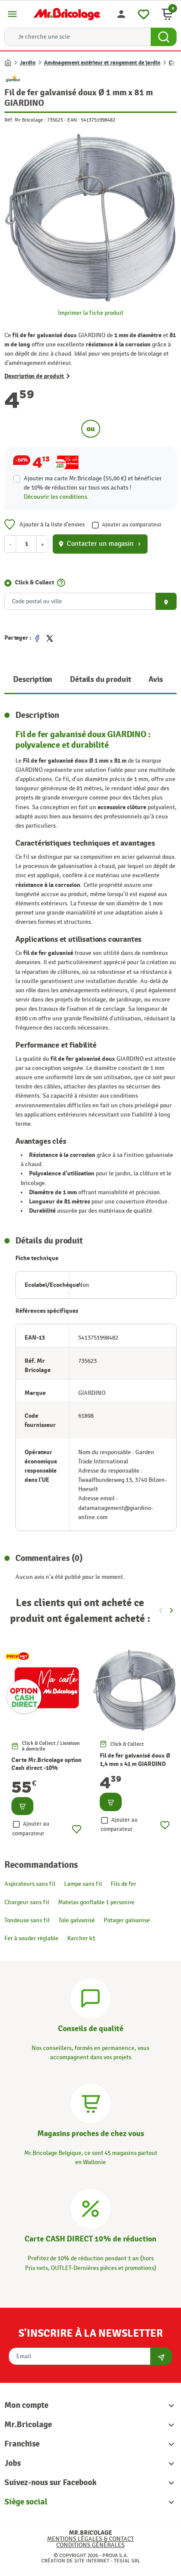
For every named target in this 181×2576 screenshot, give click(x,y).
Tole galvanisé (77, 1920)
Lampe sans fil (83, 1884)
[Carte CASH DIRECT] (90, 2208)
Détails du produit (100, 679)
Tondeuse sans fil (27, 1920)
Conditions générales (90, 2545)
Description (33, 679)
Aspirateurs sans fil (30, 1884)
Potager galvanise (127, 1920)
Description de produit (34, 376)
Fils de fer (123, 1884)
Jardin (28, 63)
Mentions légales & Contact (90, 2539)
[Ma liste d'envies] (144, 13)
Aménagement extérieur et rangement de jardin (102, 63)
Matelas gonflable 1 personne (96, 1902)
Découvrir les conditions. (56, 497)
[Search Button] (164, 37)
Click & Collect (34, 582)
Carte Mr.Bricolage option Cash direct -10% (47, 1764)
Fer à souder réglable (31, 1938)
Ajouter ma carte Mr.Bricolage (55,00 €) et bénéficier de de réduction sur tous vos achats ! (93, 483)
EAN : (73, 120)
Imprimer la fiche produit (91, 313)
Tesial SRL (127, 2561)
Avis (156, 679)
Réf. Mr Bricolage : (25, 120)
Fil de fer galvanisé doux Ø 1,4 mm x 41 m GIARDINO (135, 1760)
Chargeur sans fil (27, 1902)
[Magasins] (90, 2102)
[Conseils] (90, 1997)
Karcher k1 (81, 1938)
